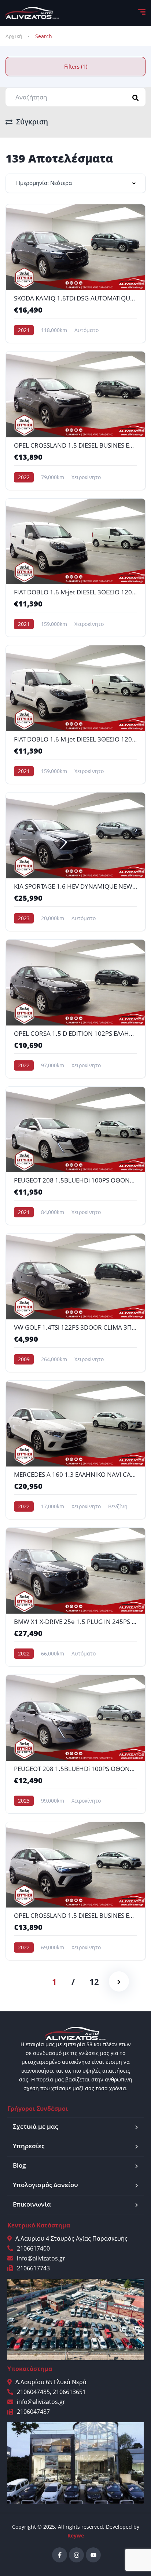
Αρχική (14, 36)
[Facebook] (60, 2555)
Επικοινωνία (32, 2204)
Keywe (76, 2535)
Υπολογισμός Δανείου (45, 2185)
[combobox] (75, 183)
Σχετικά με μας (35, 2126)
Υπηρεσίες (29, 2146)
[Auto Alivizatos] (32, 13)
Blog (19, 2165)
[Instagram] (76, 2555)
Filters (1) (76, 66)
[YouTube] (93, 2555)
